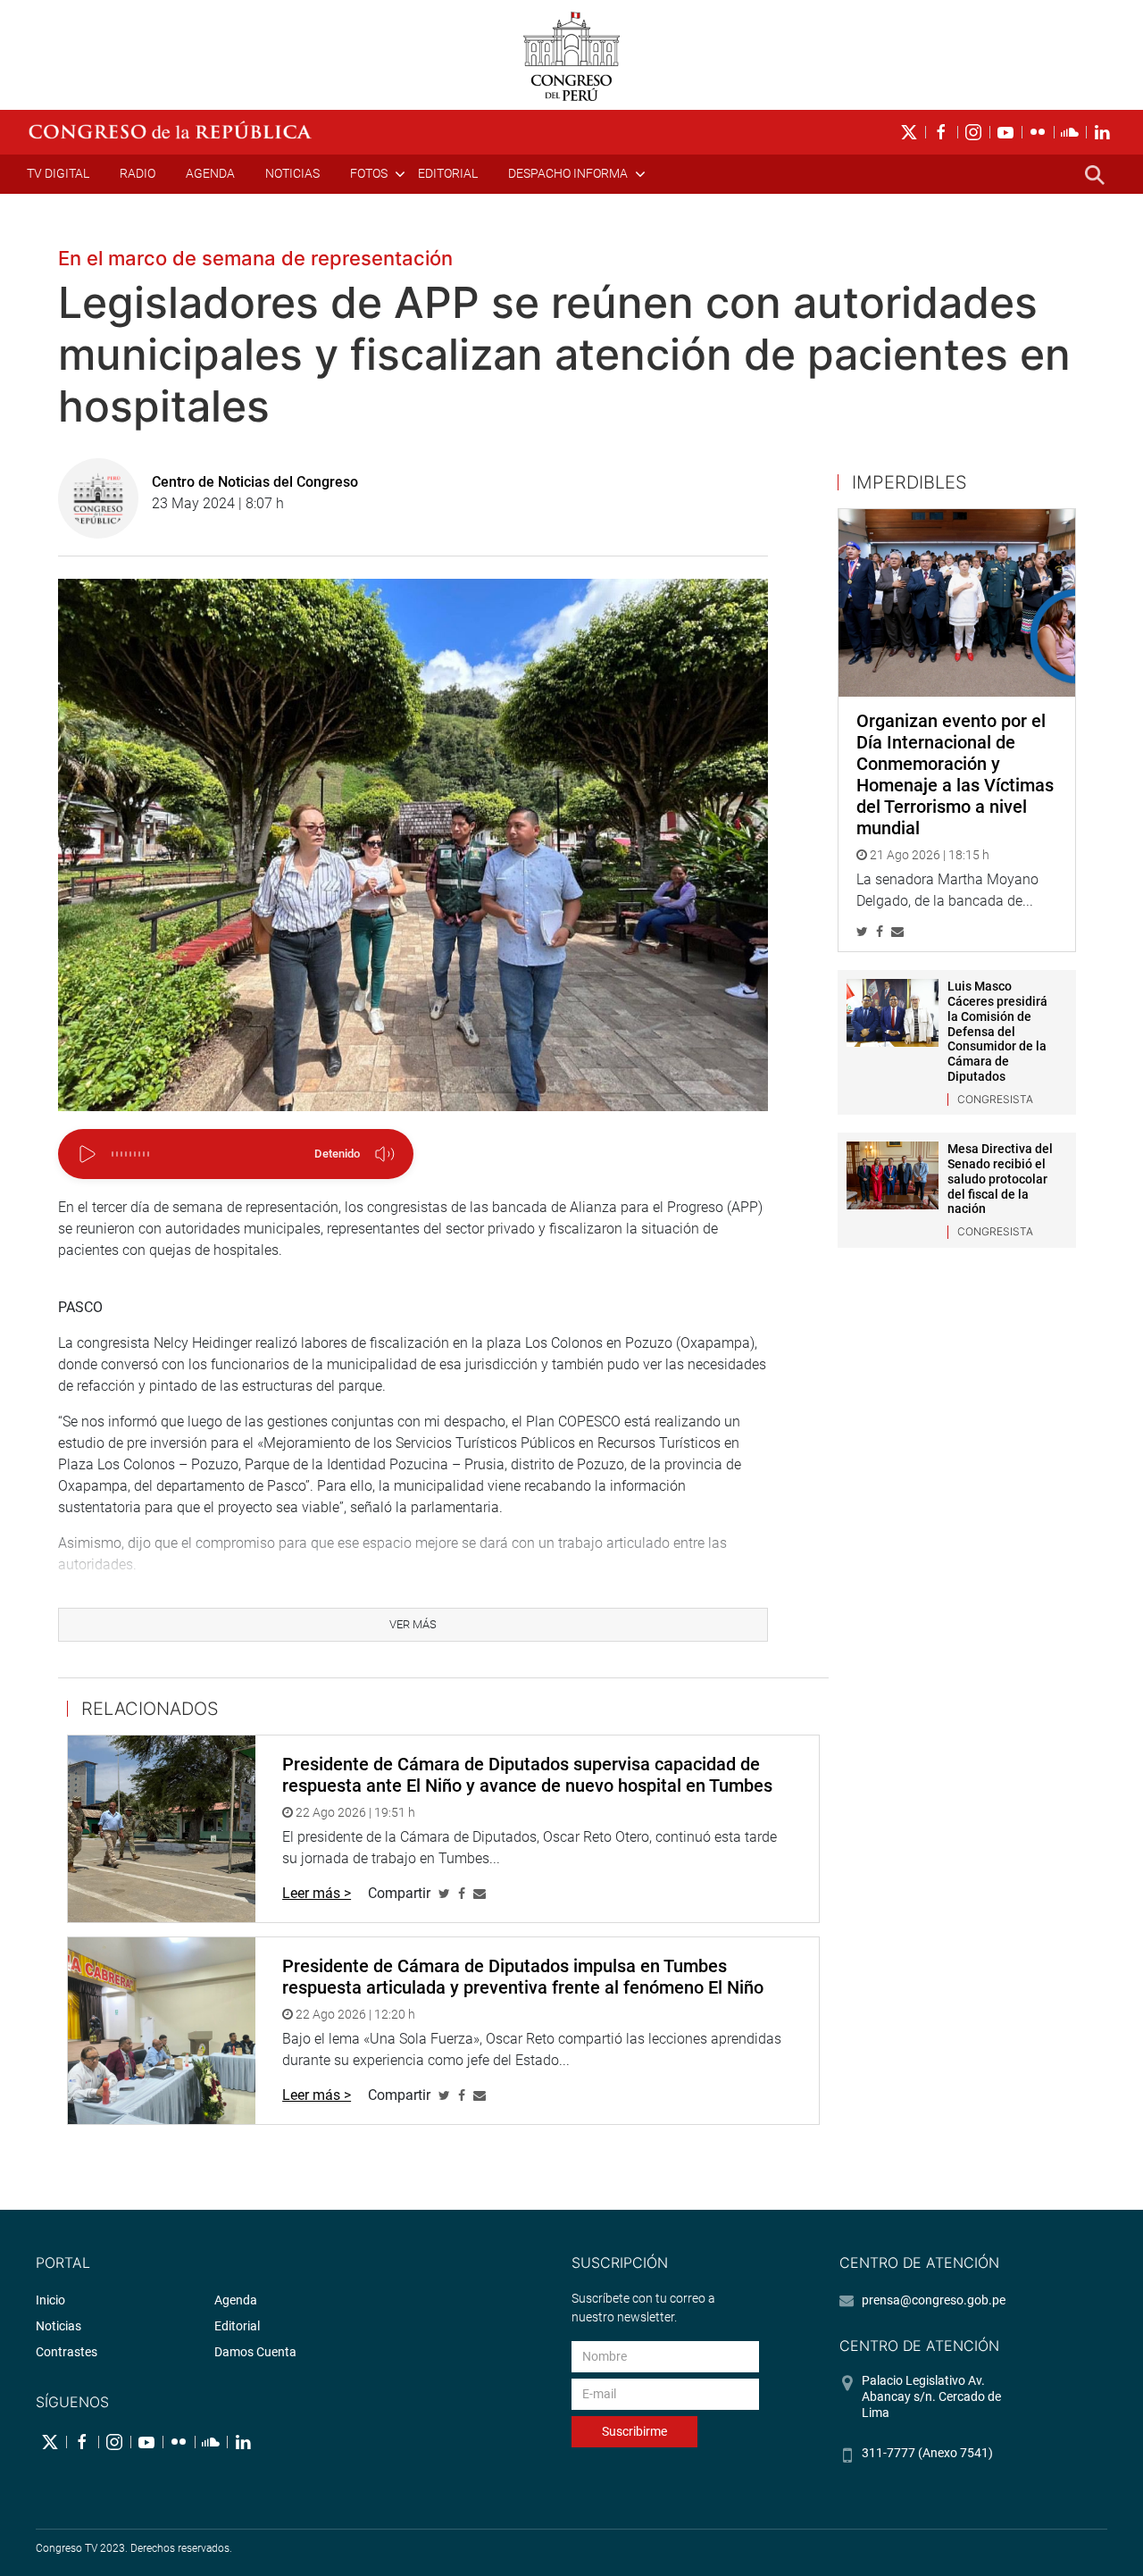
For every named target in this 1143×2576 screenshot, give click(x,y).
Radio (138, 173)
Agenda (210, 173)
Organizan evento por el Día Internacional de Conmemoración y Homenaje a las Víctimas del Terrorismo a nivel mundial (955, 774)
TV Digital (58, 173)
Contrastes (67, 2352)
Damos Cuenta (255, 2352)
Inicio (50, 2300)
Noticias (292, 173)
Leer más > (317, 1893)
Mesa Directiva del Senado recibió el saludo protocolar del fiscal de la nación (1000, 1179)
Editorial (448, 173)
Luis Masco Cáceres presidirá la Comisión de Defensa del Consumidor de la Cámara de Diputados (997, 1031)
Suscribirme (634, 2431)
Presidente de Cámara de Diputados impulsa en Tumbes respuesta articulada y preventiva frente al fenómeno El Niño (523, 1977)
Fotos (369, 173)
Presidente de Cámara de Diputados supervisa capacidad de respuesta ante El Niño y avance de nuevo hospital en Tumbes (527, 1775)
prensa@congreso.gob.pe (934, 2300)
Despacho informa (568, 173)
